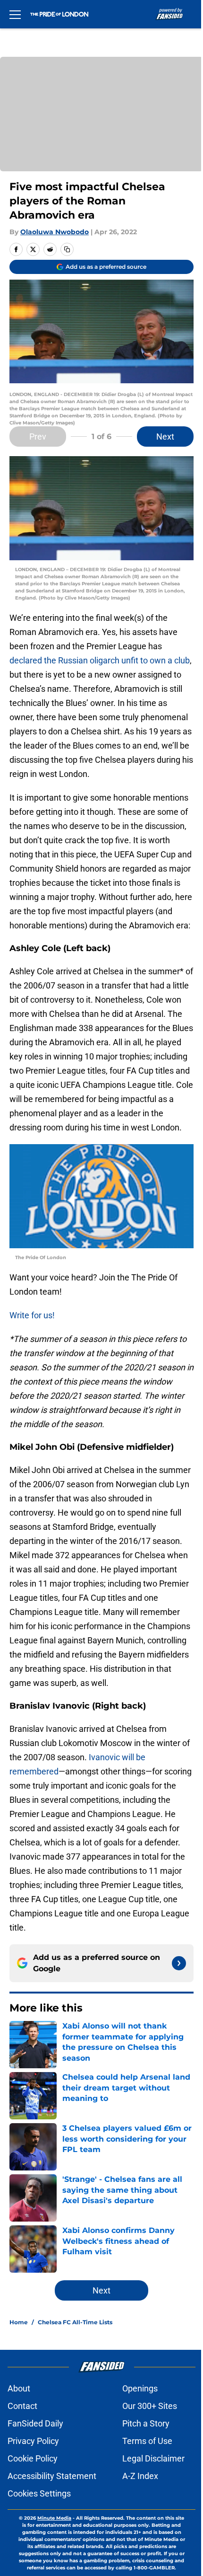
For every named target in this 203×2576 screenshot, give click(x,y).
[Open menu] (15, 14)
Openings (140, 2388)
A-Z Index (140, 2476)
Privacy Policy (33, 2441)
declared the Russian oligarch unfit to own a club (100, 660)
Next (165, 437)
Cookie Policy (33, 2458)
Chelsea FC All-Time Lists (75, 2322)
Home (19, 2322)
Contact (22, 2406)
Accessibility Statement (52, 2476)
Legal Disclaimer (153, 2458)
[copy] (67, 249)
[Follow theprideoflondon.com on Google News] (179, 1963)
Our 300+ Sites (150, 2406)
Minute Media (54, 2518)
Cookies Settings (39, 2493)
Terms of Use (147, 2441)
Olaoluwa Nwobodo (55, 232)
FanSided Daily (35, 2423)
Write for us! (32, 1315)
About (19, 2388)
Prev (38, 437)
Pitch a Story (146, 2423)
